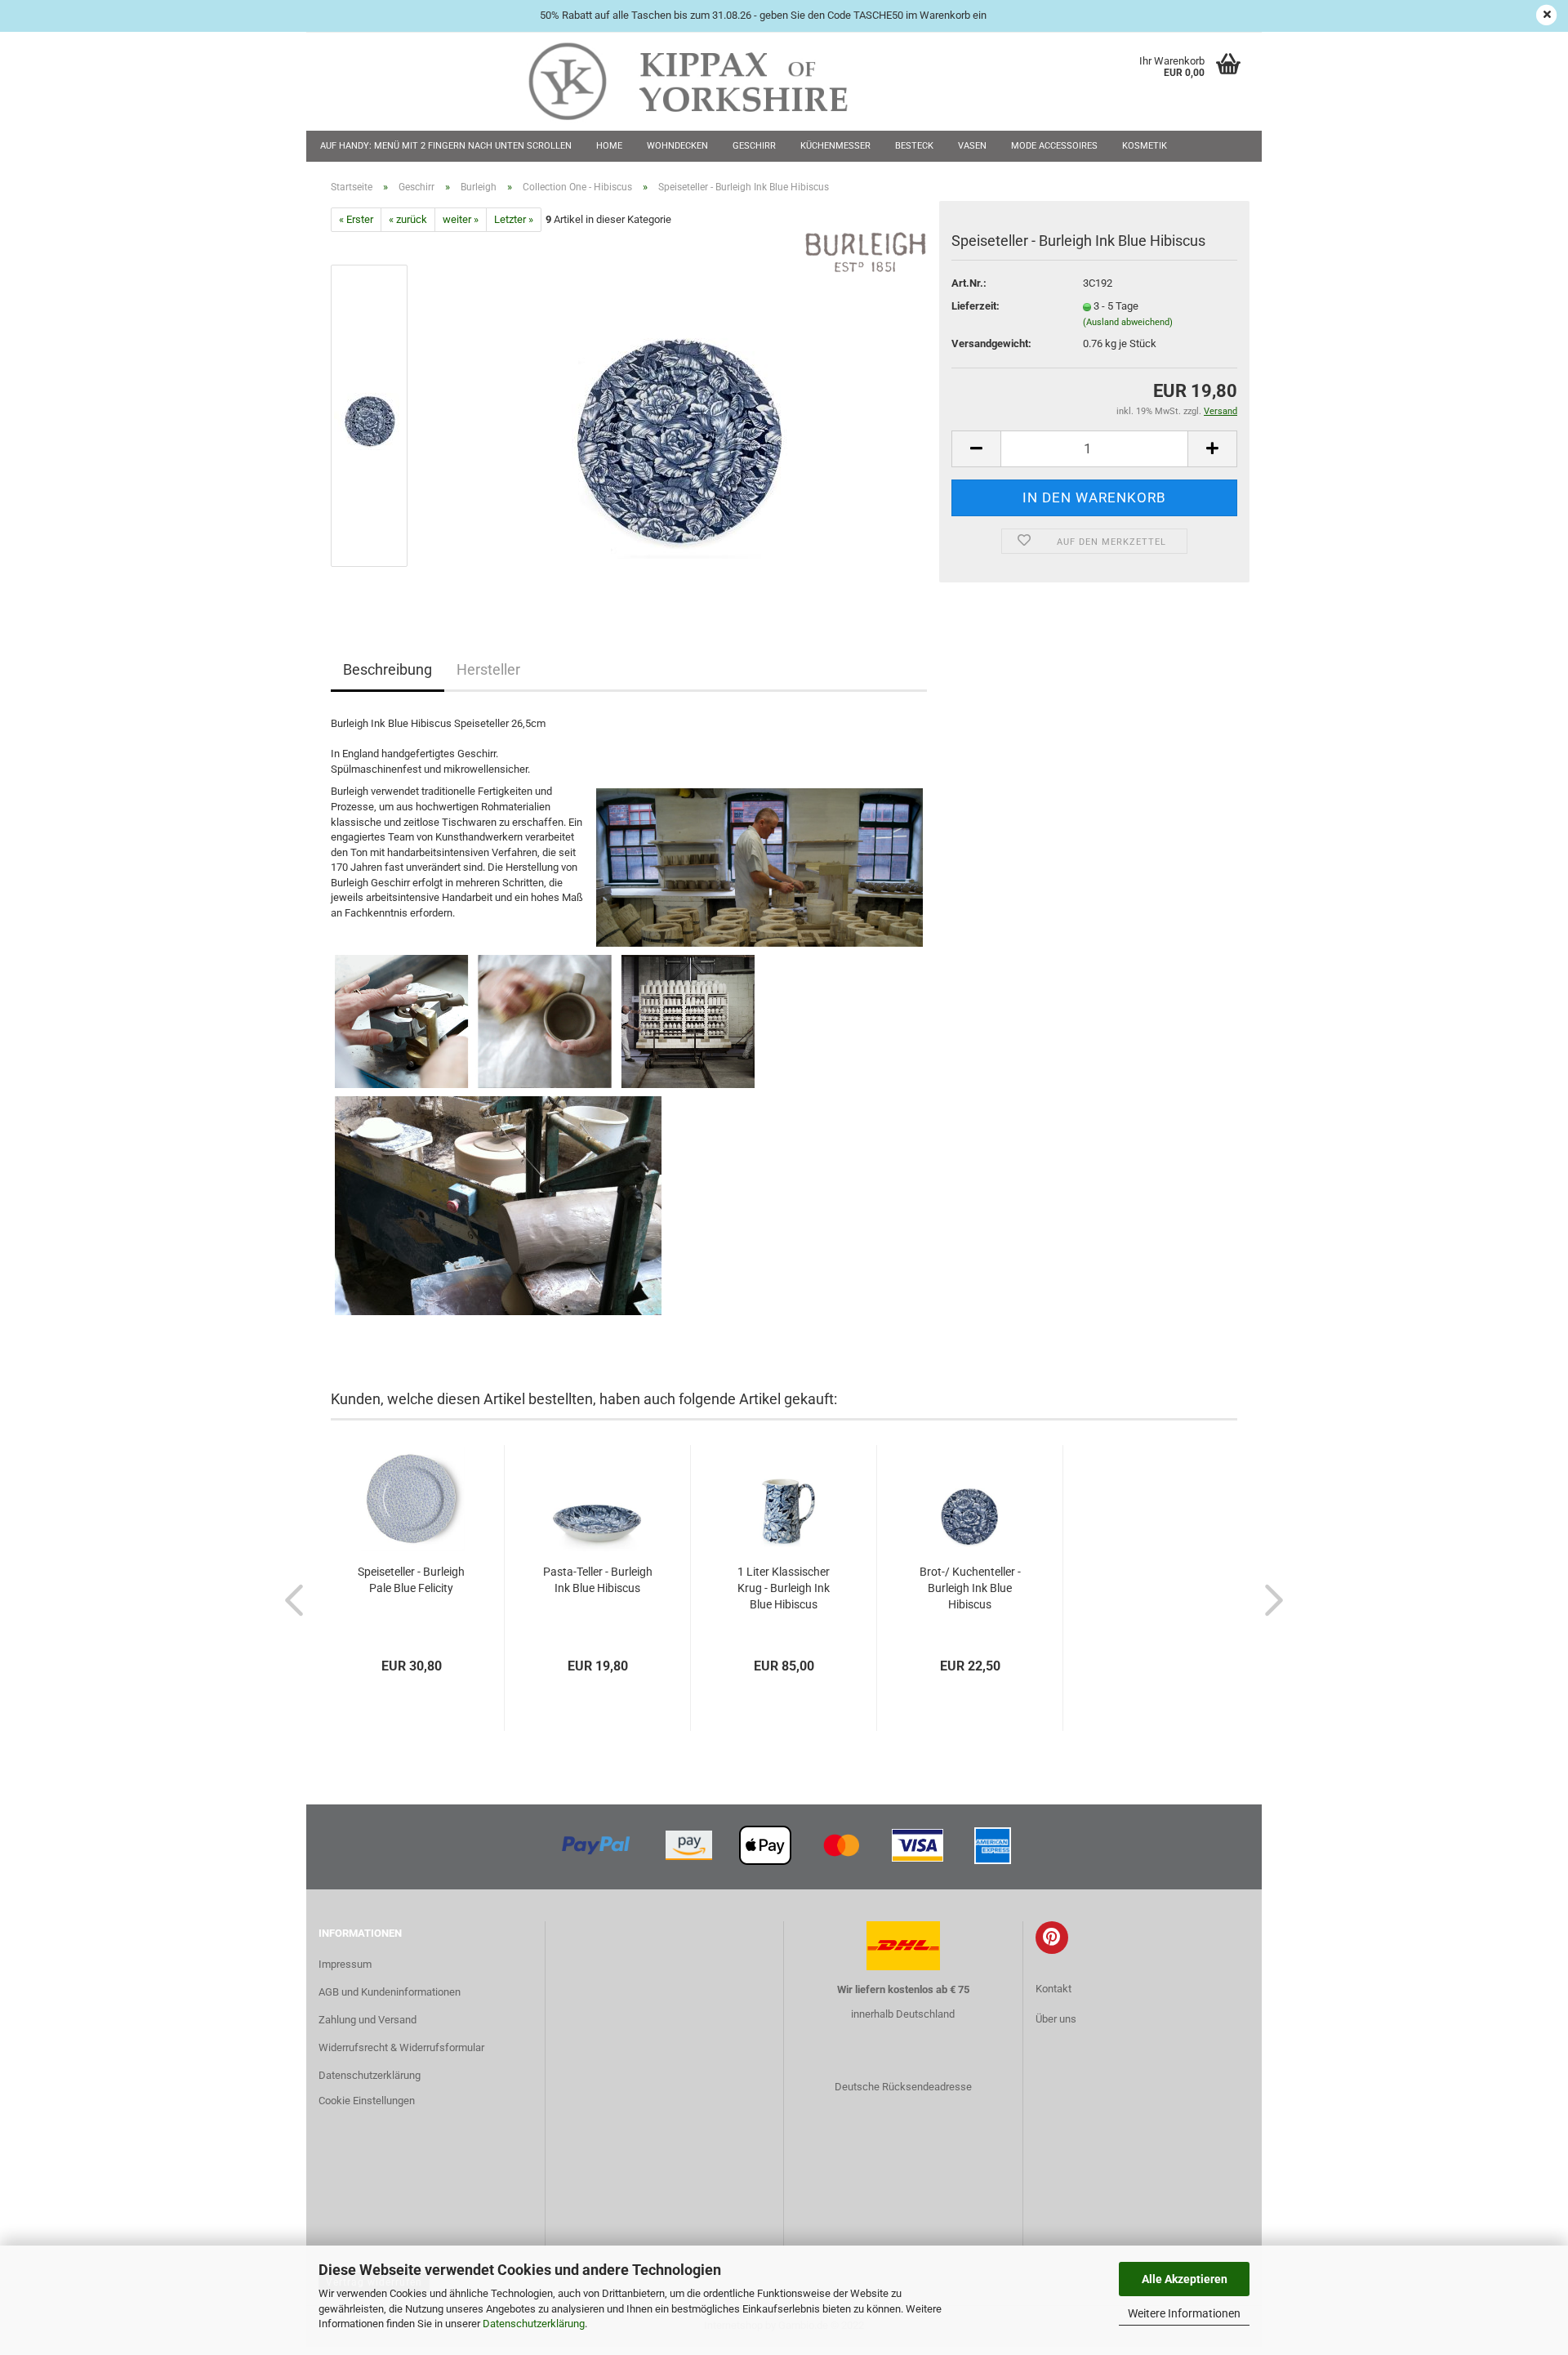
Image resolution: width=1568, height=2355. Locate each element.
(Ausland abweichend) (1128, 322)
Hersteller (488, 669)
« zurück (408, 219)
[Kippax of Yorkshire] (704, 82)
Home (609, 146)
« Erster (356, 219)
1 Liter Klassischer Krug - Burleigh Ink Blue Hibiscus (784, 1588)
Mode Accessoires (1054, 146)
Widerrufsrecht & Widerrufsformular (401, 2047)
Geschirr (754, 146)
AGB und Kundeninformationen (390, 1992)
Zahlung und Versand (367, 2020)
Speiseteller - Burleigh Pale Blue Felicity (411, 1580)
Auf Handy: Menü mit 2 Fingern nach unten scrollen (446, 146)
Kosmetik (1145, 146)
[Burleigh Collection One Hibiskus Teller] (676, 415)
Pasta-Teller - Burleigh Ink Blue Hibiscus (598, 1580)
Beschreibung (388, 669)
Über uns (1056, 2019)
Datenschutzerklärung (534, 2324)
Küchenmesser (835, 146)
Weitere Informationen (1184, 2313)
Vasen (972, 146)
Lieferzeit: (976, 306)
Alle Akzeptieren (1185, 2279)
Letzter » (514, 219)
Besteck (914, 146)
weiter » (461, 219)
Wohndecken (677, 146)
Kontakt (1053, 1989)
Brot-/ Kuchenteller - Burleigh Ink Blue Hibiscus (970, 1588)
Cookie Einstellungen (367, 2101)
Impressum (345, 1964)
